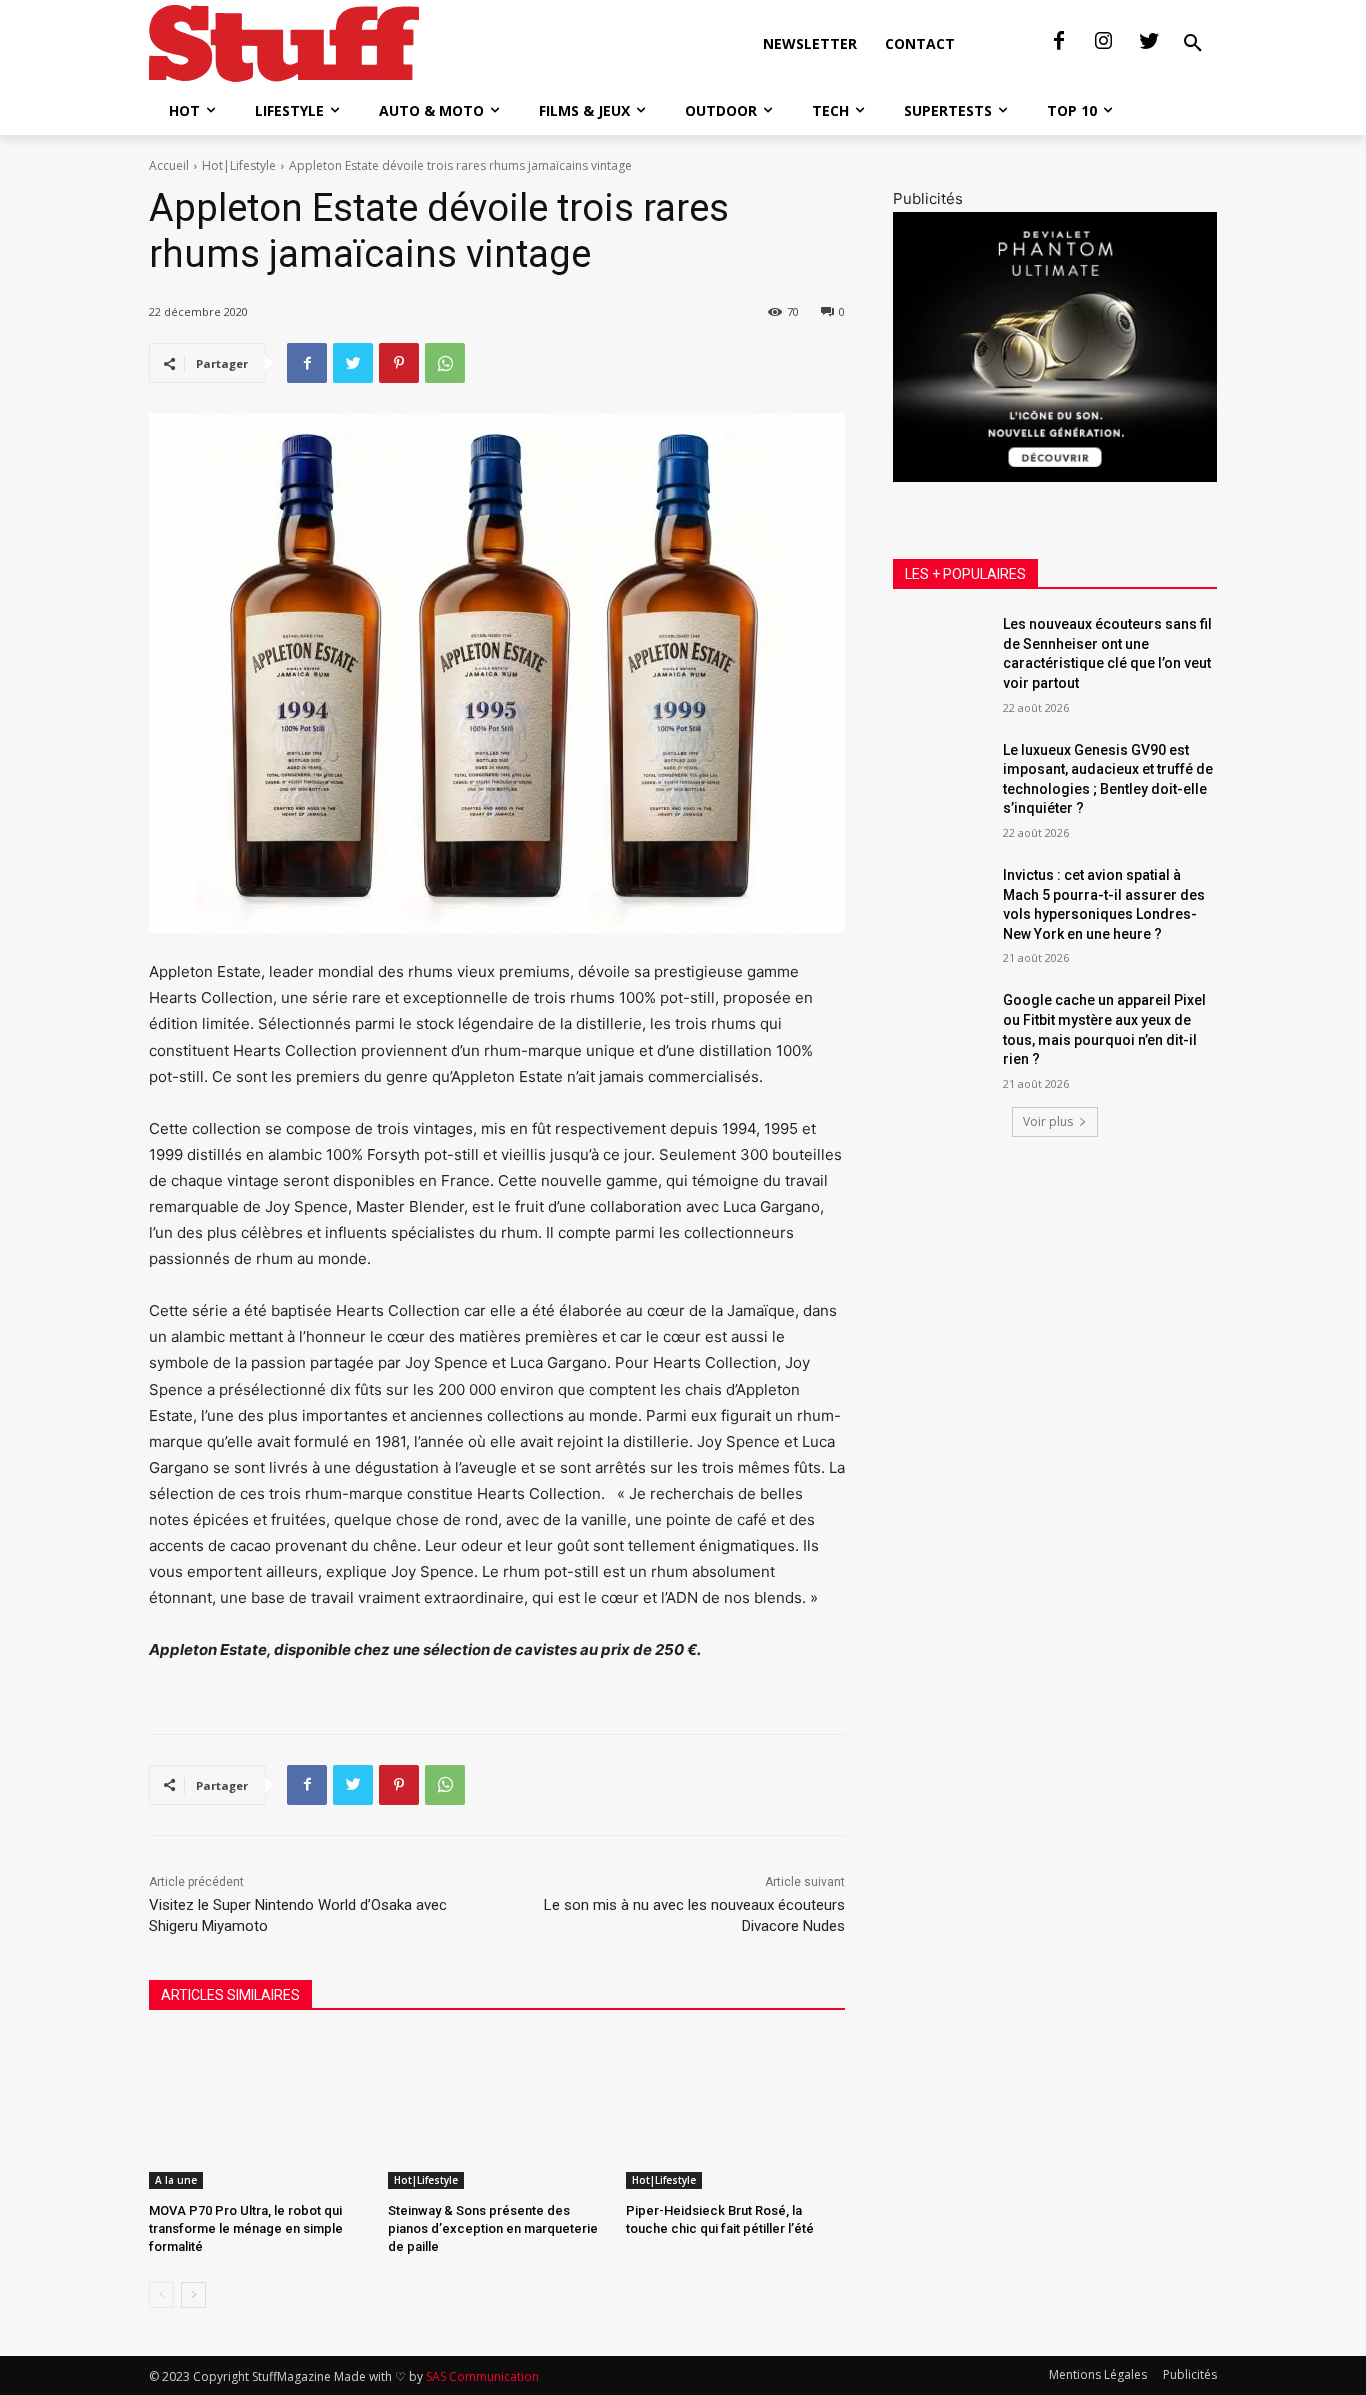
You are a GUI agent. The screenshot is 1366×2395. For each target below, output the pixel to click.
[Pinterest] (399, 363)
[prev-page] (161, 2295)
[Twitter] (1149, 42)
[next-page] (193, 2295)
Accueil (169, 165)
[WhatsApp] (445, 363)
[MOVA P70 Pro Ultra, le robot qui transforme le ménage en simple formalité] (258, 2112)
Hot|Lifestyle (239, 165)
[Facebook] (1059, 42)
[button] (1193, 44)
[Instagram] (1104, 42)
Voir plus (1048, 1121)
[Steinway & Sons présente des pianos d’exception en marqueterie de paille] (497, 2112)
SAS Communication (482, 2376)
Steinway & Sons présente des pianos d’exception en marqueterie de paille (493, 2228)
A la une (176, 2180)
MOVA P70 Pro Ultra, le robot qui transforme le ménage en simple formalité (246, 2228)
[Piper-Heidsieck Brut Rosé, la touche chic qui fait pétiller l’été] (735, 2112)
